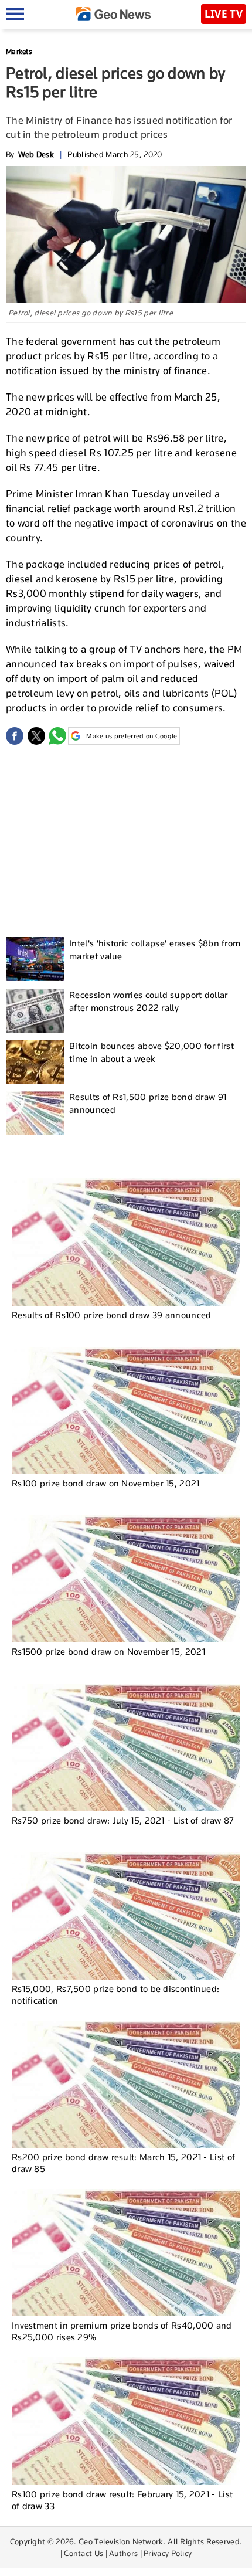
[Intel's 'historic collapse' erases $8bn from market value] (35, 959)
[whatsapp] (57, 736)
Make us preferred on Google (132, 736)
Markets (19, 51)
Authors (123, 2553)
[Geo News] (113, 14)
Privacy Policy (168, 2553)
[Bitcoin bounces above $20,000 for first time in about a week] (35, 1062)
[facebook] (15, 736)
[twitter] (36, 736)
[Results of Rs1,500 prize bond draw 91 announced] (35, 1113)
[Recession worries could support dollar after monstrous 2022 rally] (35, 1011)
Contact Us (84, 2553)
